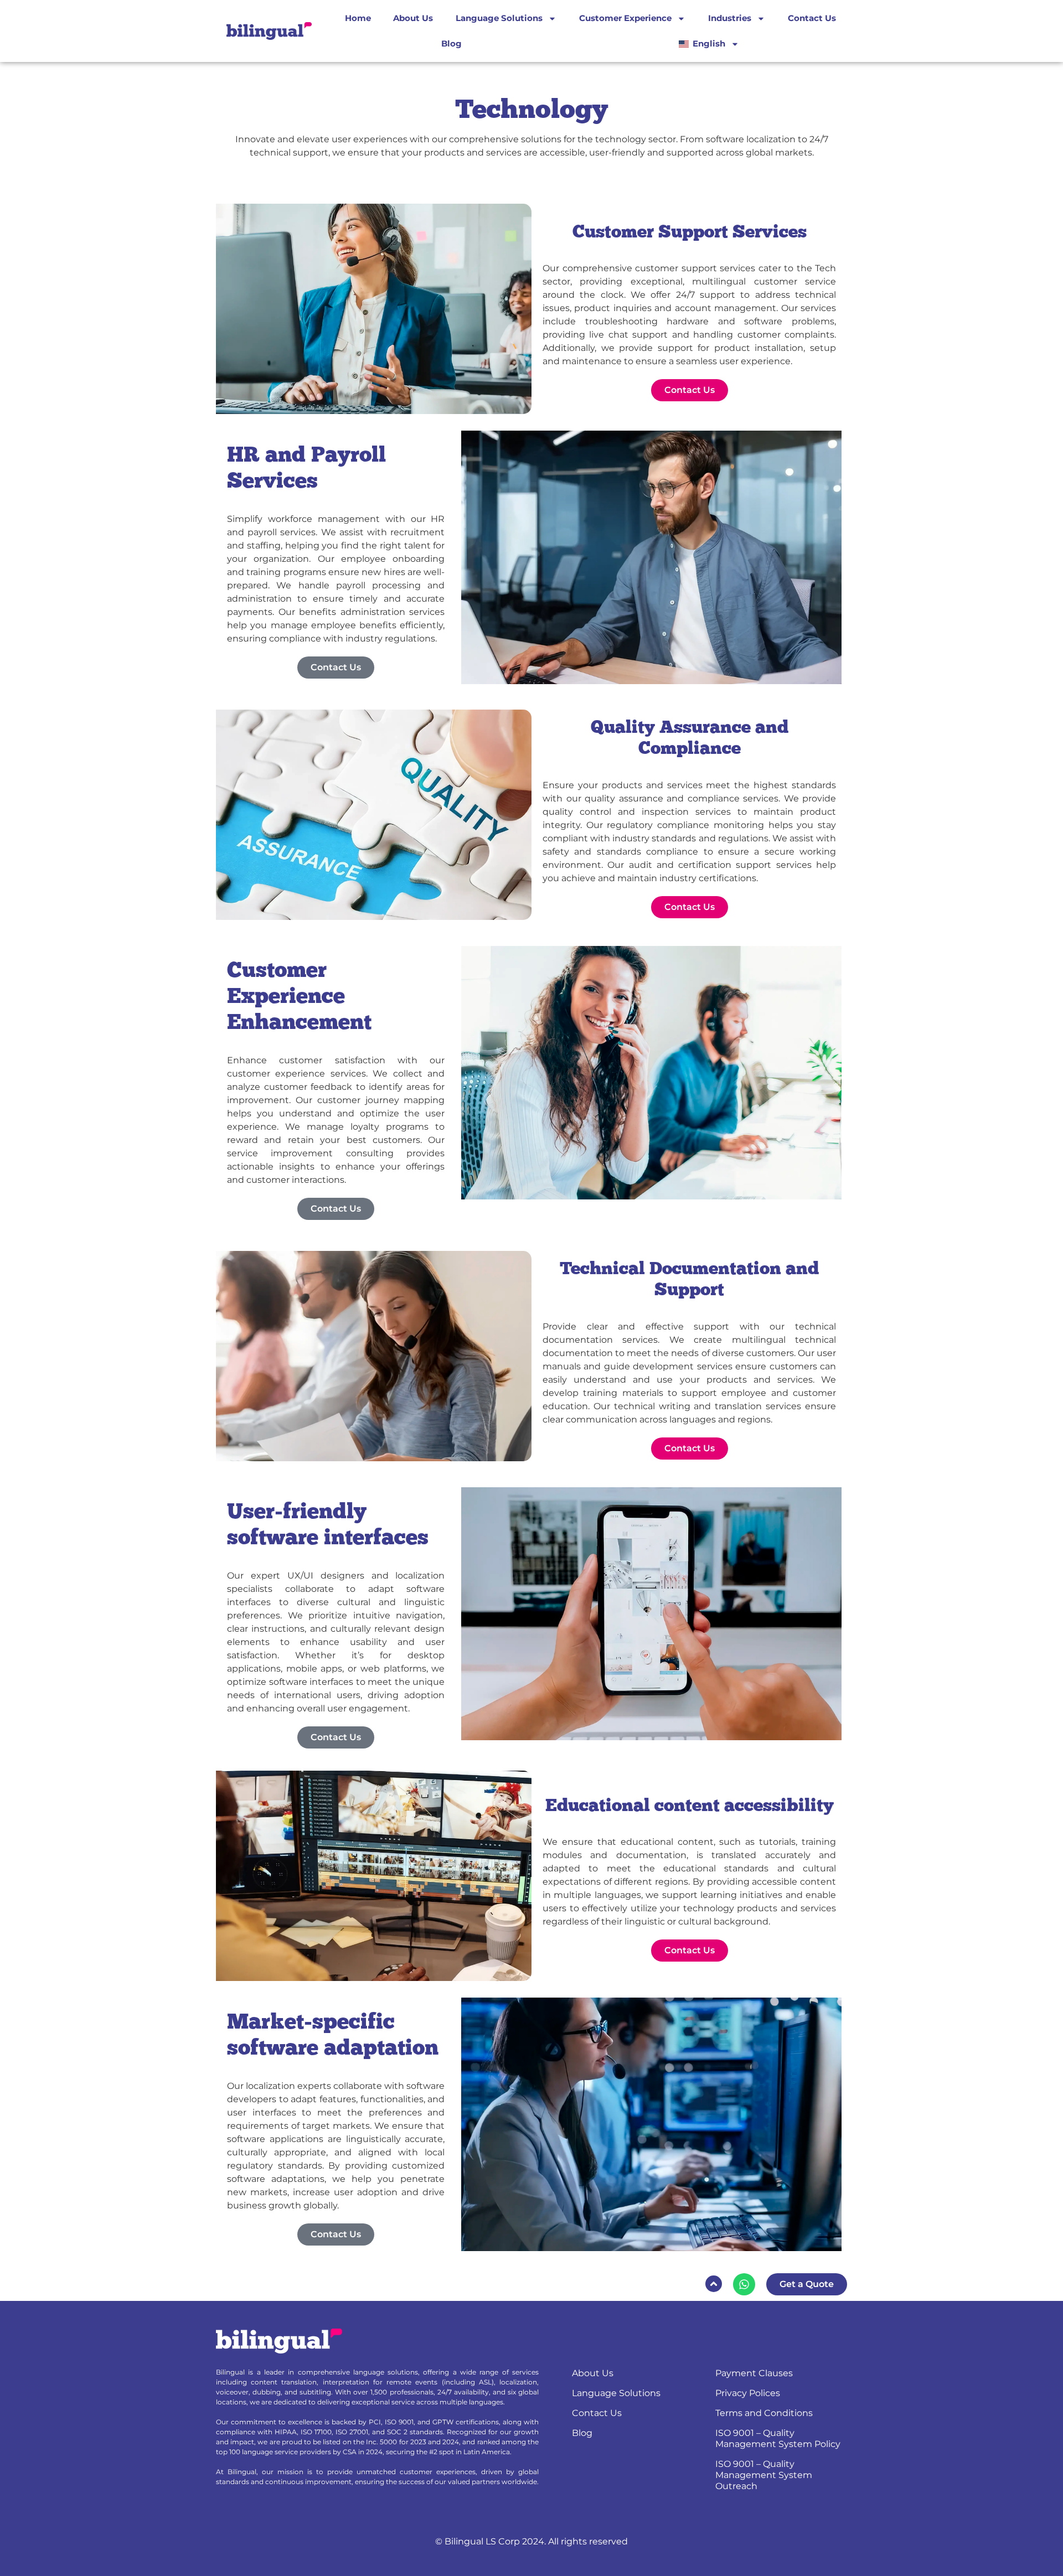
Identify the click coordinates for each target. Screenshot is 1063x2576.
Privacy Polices (748, 2393)
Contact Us (812, 18)
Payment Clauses (754, 2373)
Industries (730, 18)
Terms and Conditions (764, 2413)
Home (358, 18)
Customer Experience (625, 18)
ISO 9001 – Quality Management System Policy (778, 2438)
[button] (714, 2284)
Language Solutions (499, 18)
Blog (451, 43)
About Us (413, 18)
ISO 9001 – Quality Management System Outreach (764, 2475)
